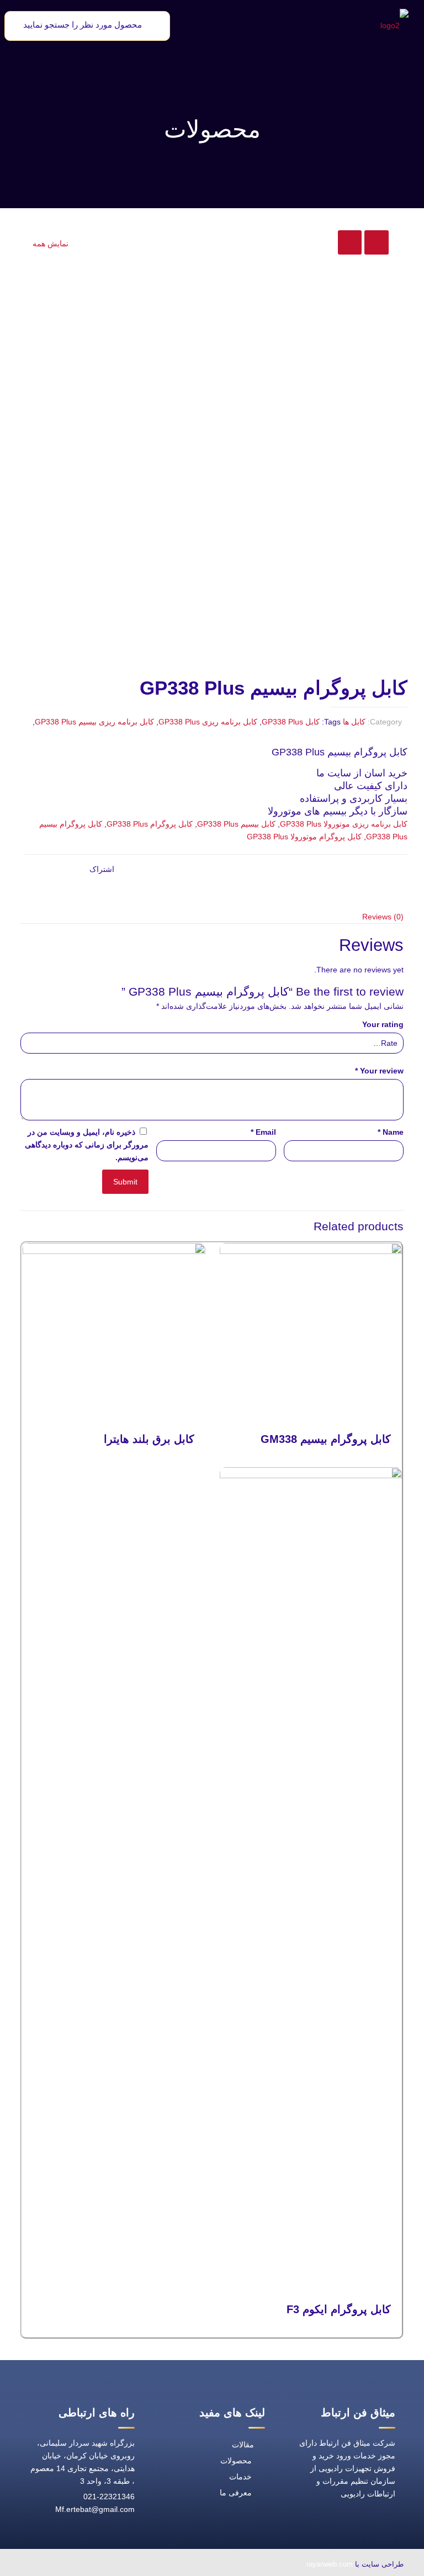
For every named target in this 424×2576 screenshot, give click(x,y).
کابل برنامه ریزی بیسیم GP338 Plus (94, 722)
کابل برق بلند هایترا (149, 1439)
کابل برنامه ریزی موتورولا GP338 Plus (344, 824)
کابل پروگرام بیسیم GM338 (326, 1439)
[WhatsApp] (167, 2565)
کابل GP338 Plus (291, 722)
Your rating (383, 1024)
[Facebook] (142, 2565)
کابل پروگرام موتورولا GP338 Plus (304, 837)
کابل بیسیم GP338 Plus (236, 824)
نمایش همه (51, 244)
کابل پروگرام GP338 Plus (150, 824)
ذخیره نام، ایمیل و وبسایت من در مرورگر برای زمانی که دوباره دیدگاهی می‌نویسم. (87, 1145)
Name (391, 1132)
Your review (379, 1071)
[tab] (212, 917)
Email (263, 1132)
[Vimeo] (91, 2565)
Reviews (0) (383, 917)
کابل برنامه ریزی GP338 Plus (208, 722)
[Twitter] (116, 2565)
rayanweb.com (330, 2564)
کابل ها (354, 722)
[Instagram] (66, 2565)
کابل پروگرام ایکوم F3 (339, 2309)
